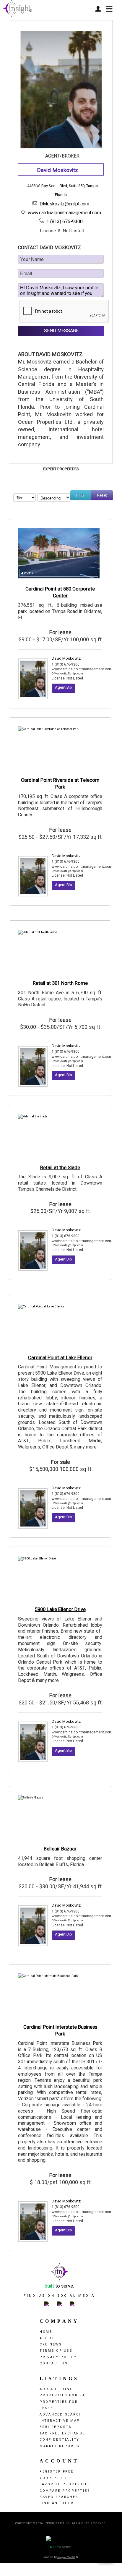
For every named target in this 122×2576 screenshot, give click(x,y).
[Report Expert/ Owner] (84, 171)
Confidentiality (60, 2440)
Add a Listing (56, 2389)
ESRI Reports (56, 2427)
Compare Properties (65, 2491)
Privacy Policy (58, 2357)
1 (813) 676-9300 (65, 222)
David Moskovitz (66, 658)
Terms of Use (56, 2351)
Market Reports (60, 2446)
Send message (61, 331)
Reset (102, 495)
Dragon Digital (66, 2557)
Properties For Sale (65, 2395)
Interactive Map (60, 2421)
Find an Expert (58, 2503)
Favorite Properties (65, 2484)
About (47, 2338)
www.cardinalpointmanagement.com (64, 213)
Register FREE (57, 2472)
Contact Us (54, 2363)
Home (46, 2332)
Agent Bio (64, 687)
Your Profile (56, 2478)
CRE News (51, 2344)
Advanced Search (61, 2414)
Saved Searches (59, 2497)
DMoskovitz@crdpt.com (64, 204)
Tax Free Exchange (62, 2433)
